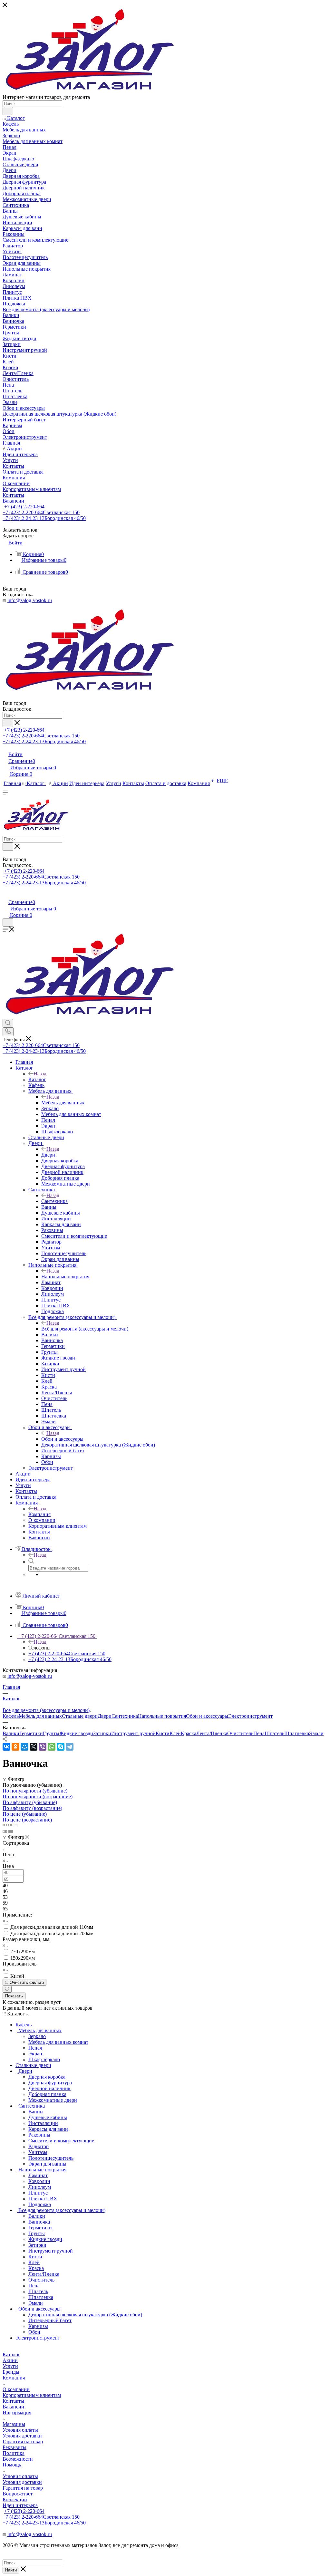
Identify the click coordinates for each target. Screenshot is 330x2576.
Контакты (13, 2401)
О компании (16, 2389)
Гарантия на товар (23, 2441)
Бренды (11, 2372)
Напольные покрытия (65, 1277)
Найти (11, 2570)
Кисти (163, 1733)
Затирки (102, 1733)
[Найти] (8, 111)
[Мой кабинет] (5, 895)
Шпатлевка (297, 1733)
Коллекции (15, 2499)
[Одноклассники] (15, 1747)
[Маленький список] (5, 1831)
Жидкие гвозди (76, 1733)
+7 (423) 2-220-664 (24, 507)
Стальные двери (80, 1716)
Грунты (51, 1733)
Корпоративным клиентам (32, 2395)
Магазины (14, 2424)
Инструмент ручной (133, 1733)
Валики (11, 1733)
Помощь (12, 2465)
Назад (40, 1074)
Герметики (31, 1733)
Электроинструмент (250, 1716)
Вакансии (13, 2407)
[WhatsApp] (52, 1747)
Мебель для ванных (63, 1103)
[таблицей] (16, 1826)
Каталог (37, 1079)
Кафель (11, 1716)
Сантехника (54, 1201)
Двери (48, 1155)
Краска (189, 1733)
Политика (14, 2453)
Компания (39, 1514)
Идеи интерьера (20, 2505)
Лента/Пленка (212, 1733)
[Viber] (43, 1747)
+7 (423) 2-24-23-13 (44, 518)
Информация (17, 2413)
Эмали (316, 1733)
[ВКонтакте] (6, 1747)
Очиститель (240, 1733)
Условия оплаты (20, 2430)
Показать (14, 1996)
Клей (175, 1733)
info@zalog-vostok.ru (30, 600)
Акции (10, 2360)
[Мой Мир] (24, 1747)
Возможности (18, 2459)
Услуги (10, 2366)
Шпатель (274, 1733)
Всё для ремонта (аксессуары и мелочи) (85, 1329)
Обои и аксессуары (62, 1439)
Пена (259, 1733)
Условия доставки (22, 2436)
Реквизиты (15, 2447)
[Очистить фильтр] (7, 1989)
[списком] (10, 1826)
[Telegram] (70, 1747)
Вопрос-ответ (18, 2494)
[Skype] (61, 1747)
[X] (34, 1747)
